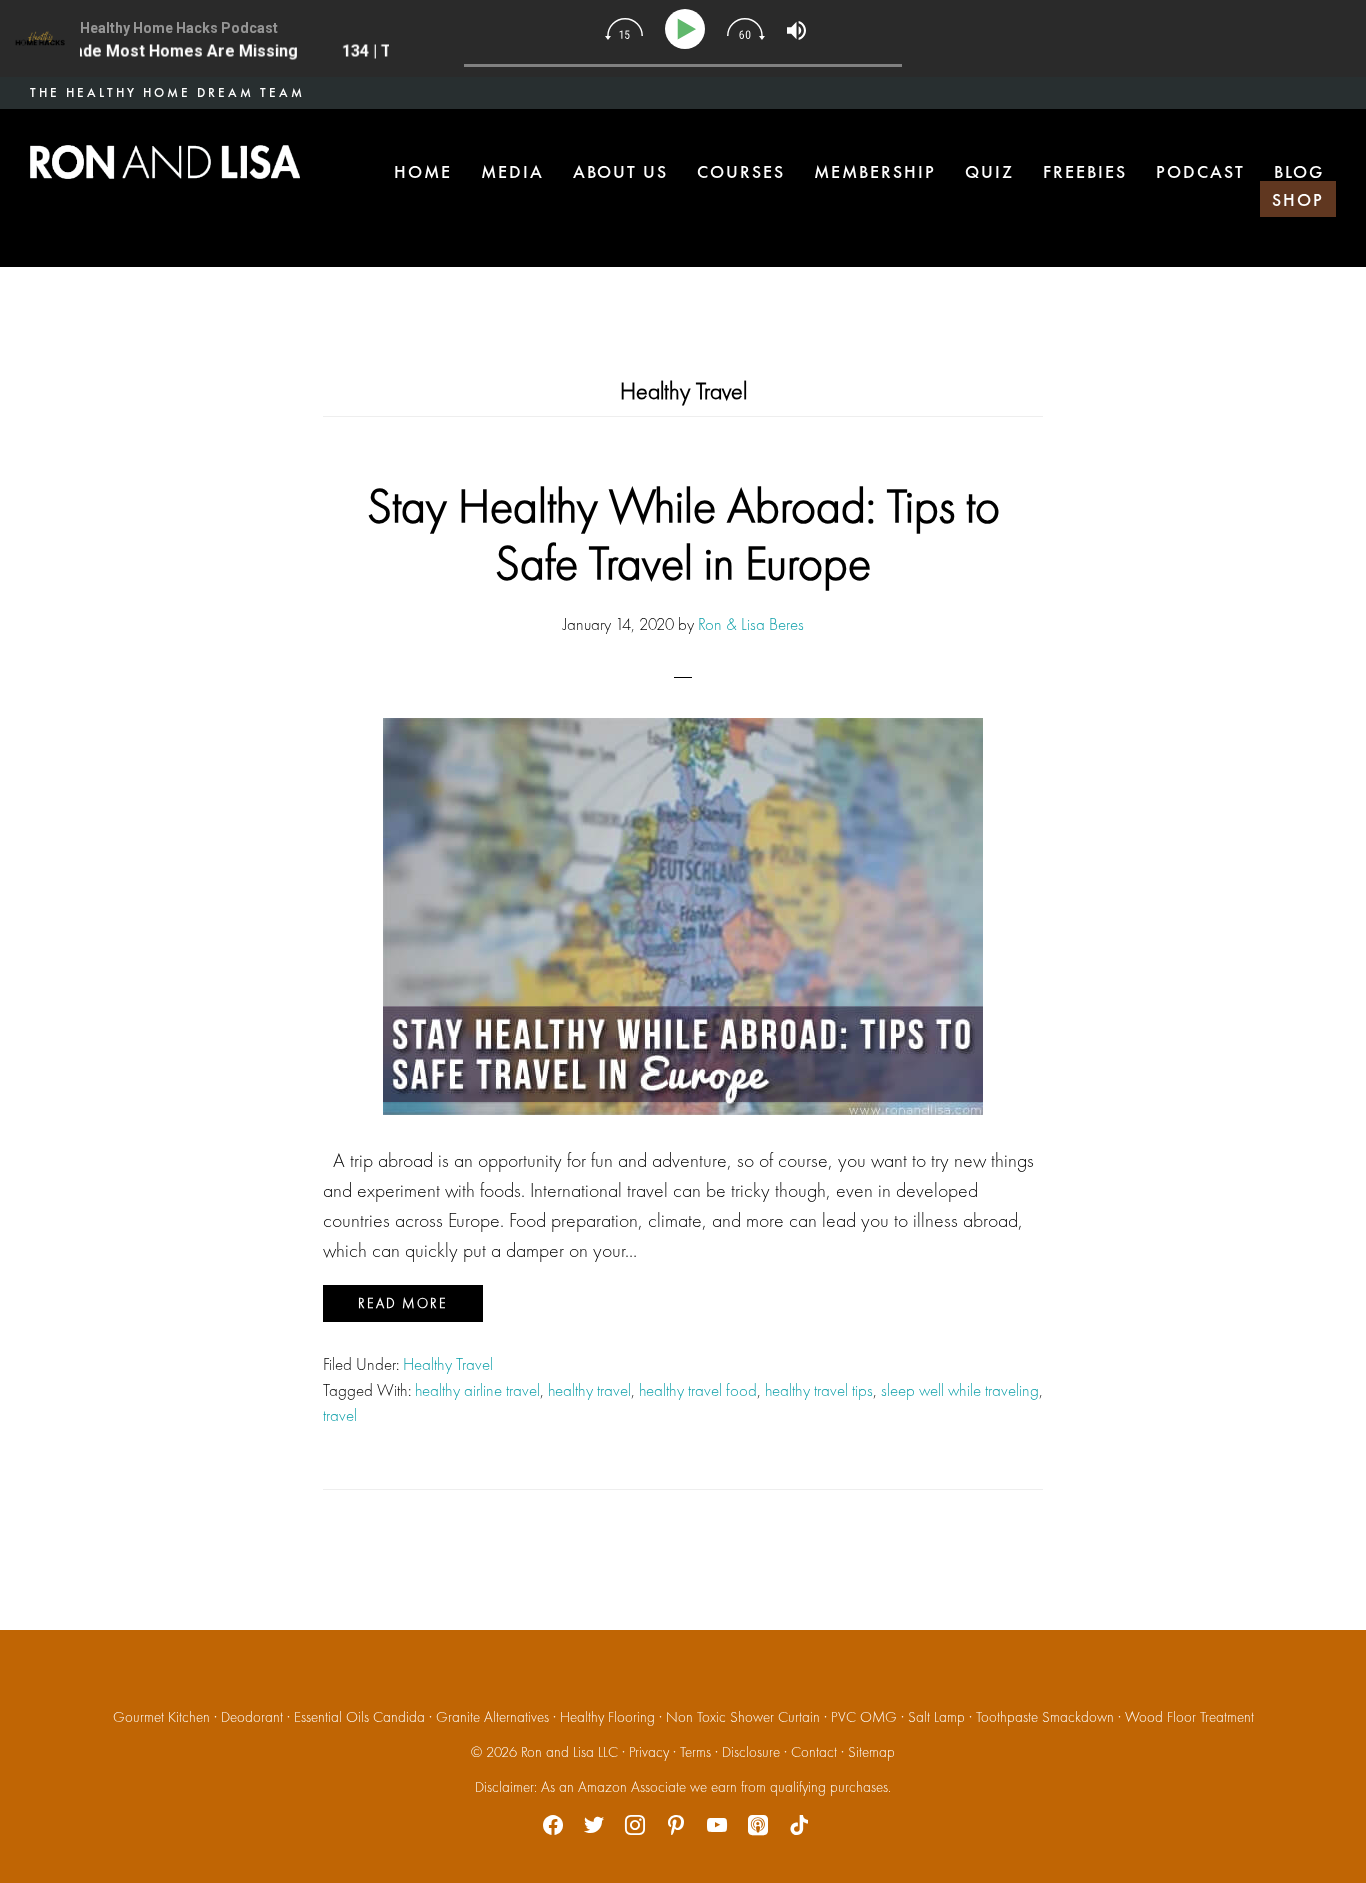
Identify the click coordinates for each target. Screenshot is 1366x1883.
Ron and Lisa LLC (569, 1752)
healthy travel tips (819, 1390)
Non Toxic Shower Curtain (743, 1717)
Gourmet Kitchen (161, 1717)
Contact (814, 1752)
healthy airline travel (477, 1390)
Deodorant (252, 1717)
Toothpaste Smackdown (1045, 1717)
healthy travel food (698, 1390)
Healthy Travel (448, 1364)
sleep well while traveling (960, 1390)
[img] (624, 29)
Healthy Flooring (607, 1717)
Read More (403, 1303)
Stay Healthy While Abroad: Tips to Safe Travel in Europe (683, 534)
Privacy (649, 1752)
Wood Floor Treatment (1189, 1717)
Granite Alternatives (492, 1717)
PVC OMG (864, 1717)
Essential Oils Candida (359, 1717)
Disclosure (751, 1752)
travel (340, 1415)
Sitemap (871, 1752)
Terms (695, 1752)
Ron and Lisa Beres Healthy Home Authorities (165, 162)
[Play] (688, 29)
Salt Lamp (936, 1717)
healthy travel (589, 1390)
